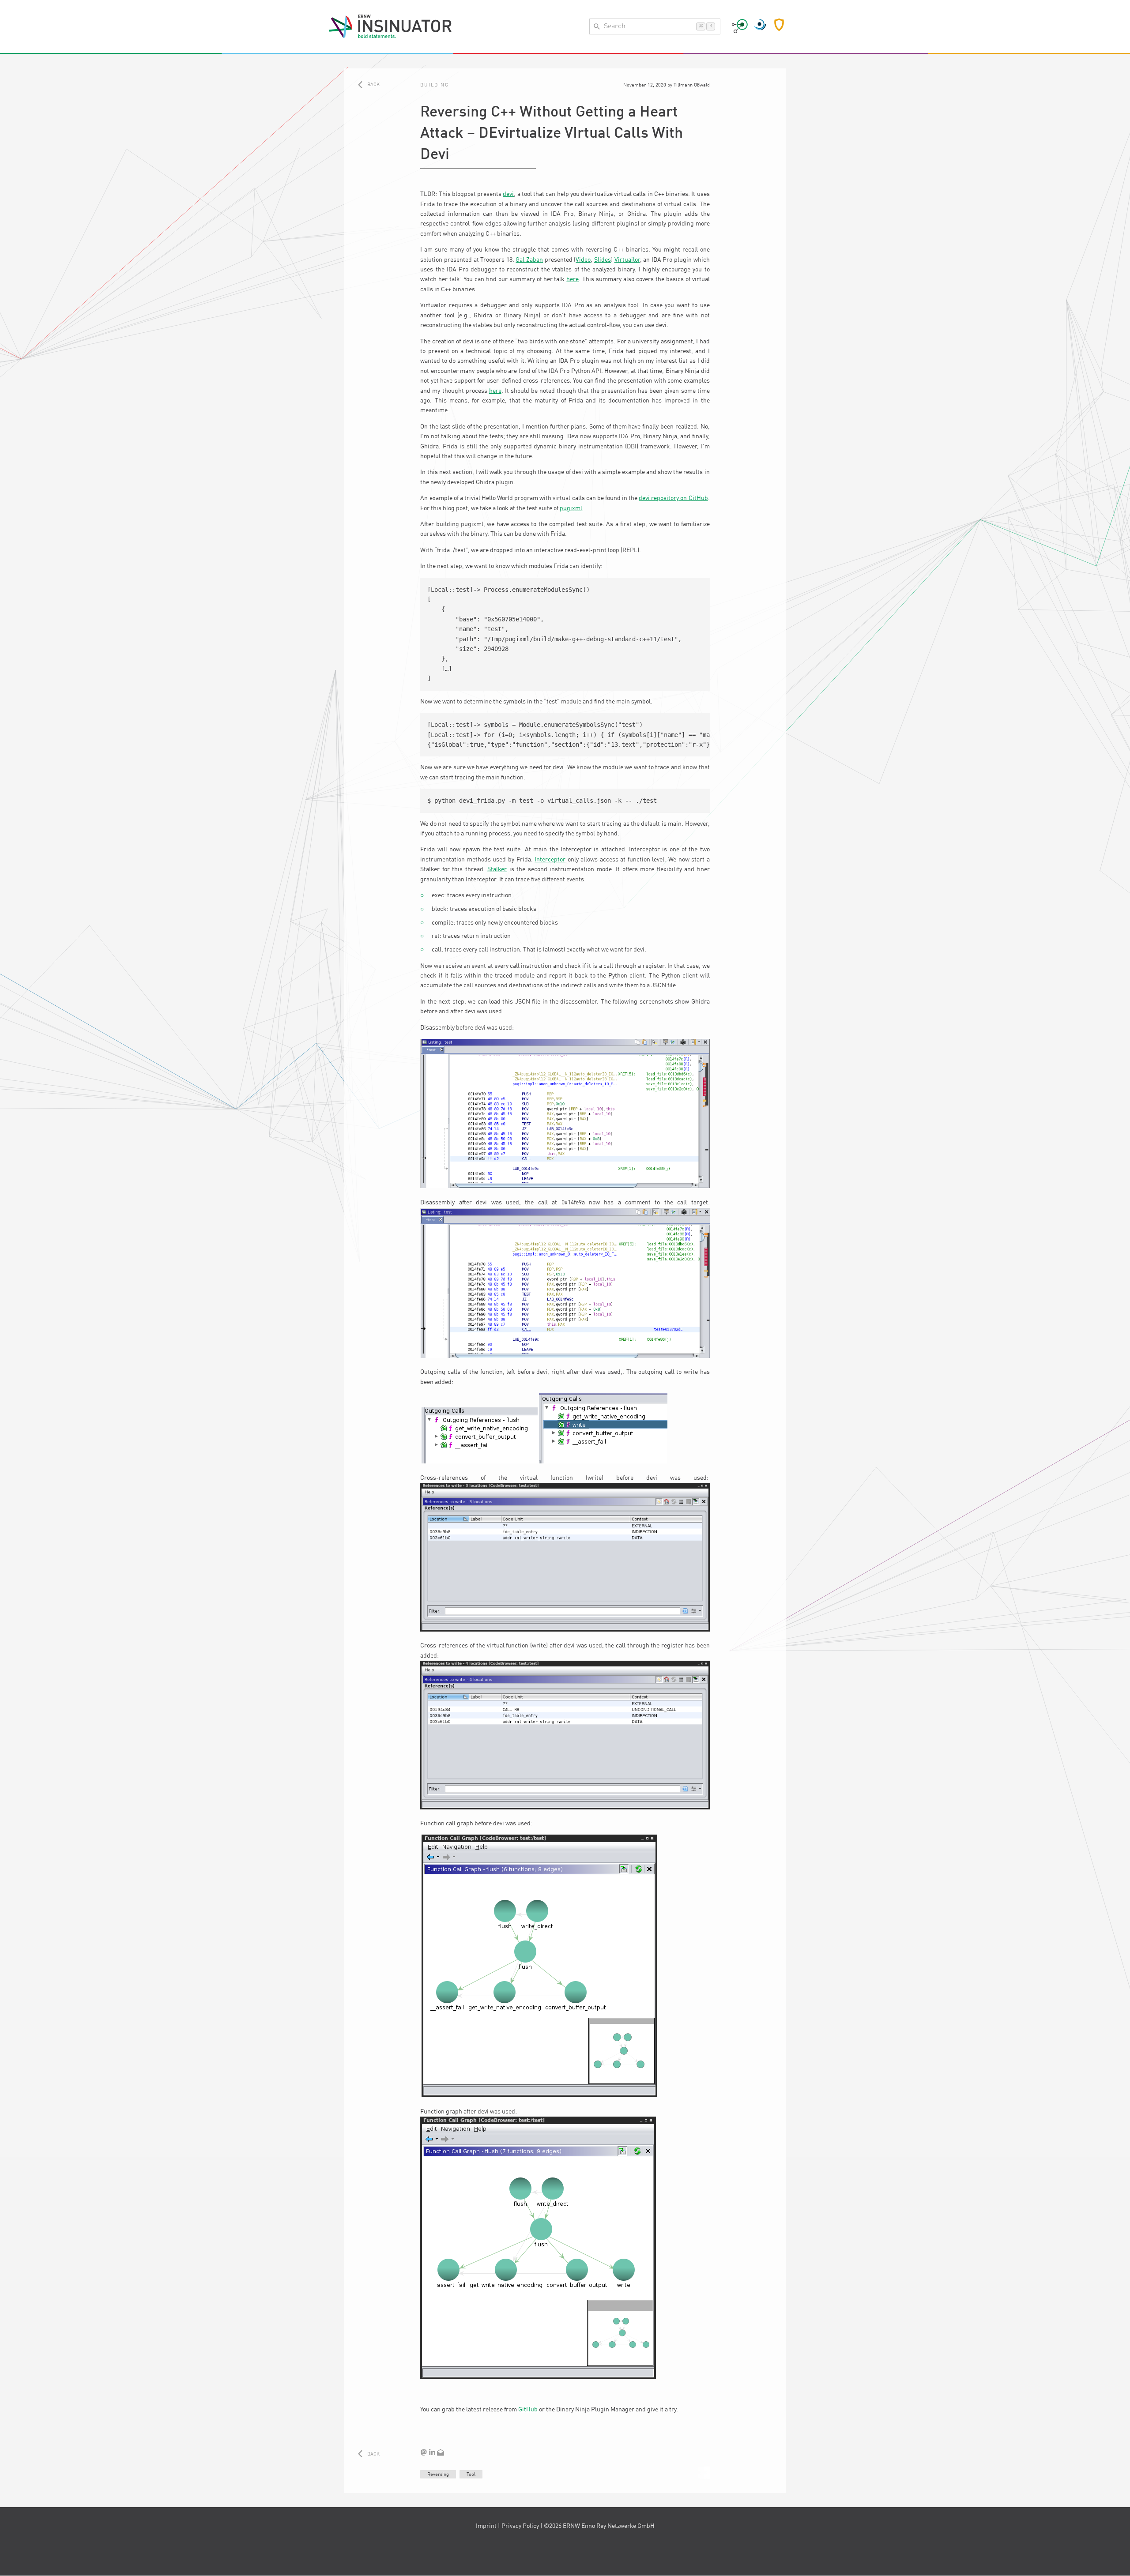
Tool (471, 2474)
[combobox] (655, 26)
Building (435, 85)
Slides (603, 260)
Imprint (486, 2526)
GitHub (528, 2410)
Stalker (497, 869)
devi (508, 194)
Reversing (438, 2474)
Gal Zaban (529, 260)
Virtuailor (627, 260)
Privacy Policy (520, 2526)
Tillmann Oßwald (692, 85)
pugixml (571, 508)
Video (583, 260)
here (573, 279)
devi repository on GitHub (673, 498)
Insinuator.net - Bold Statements (390, 26)
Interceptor (550, 860)
